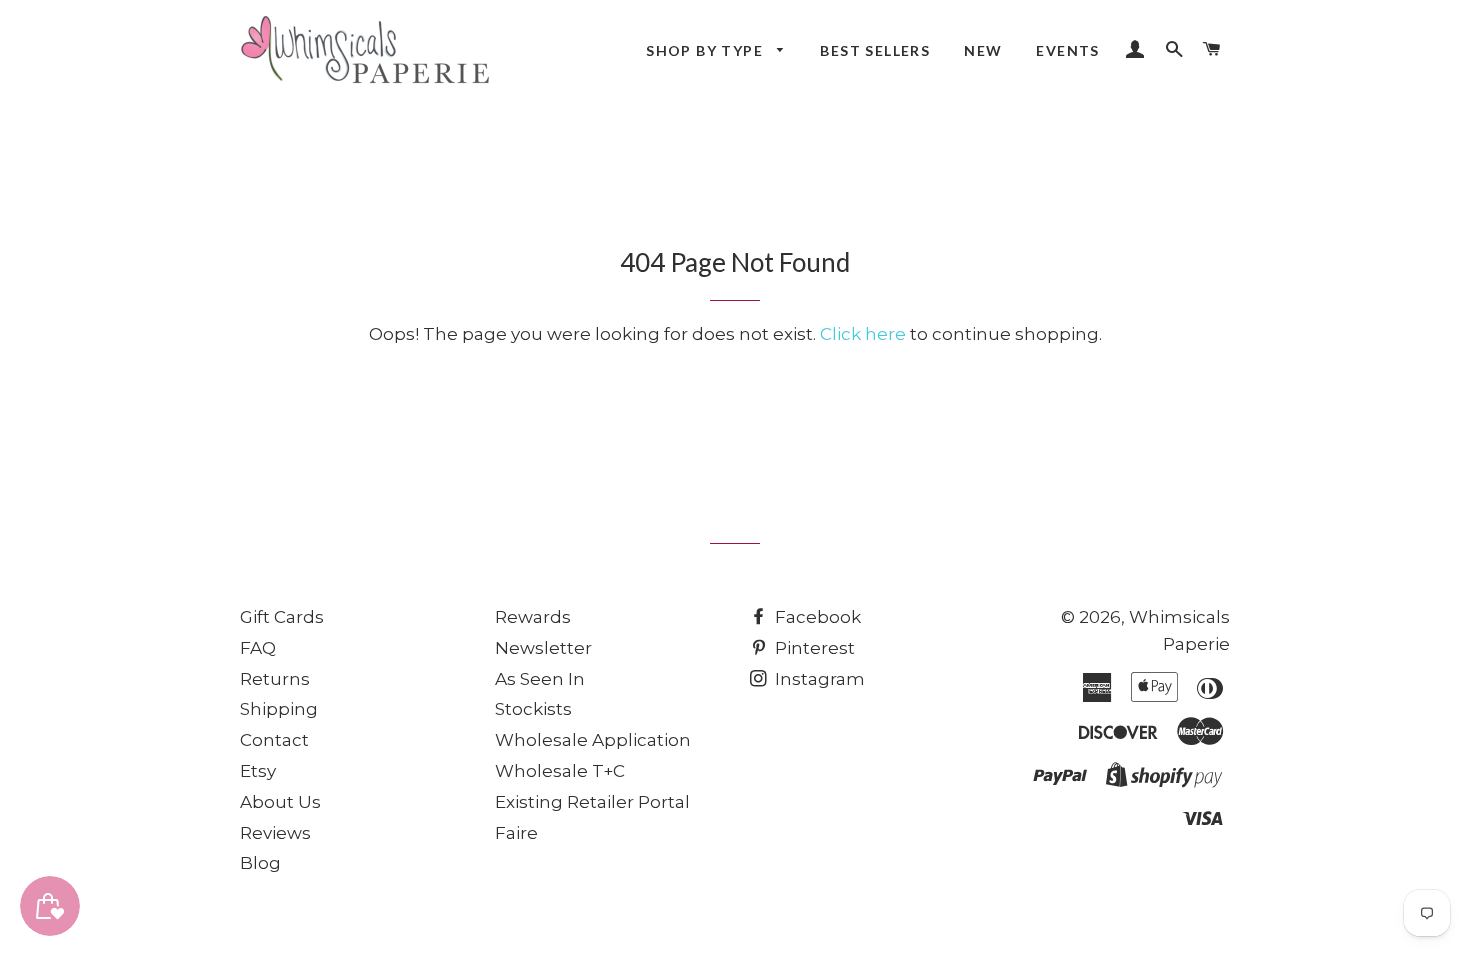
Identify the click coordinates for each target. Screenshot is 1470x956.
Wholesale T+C (560, 771)
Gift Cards (282, 617)
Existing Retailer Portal (592, 802)
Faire (516, 833)
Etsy (258, 771)
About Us (280, 802)
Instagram (818, 679)
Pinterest (813, 648)
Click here (863, 334)
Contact (274, 740)
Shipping (279, 709)
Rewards (533, 617)
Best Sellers (875, 50)
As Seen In (540, 679)
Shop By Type (706, 50)
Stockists (533, 709)
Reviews (275, 833)
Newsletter (543, 648)
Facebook (816, 617)
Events (1067, 50)
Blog (260, 863)
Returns (275, 679)
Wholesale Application (593, 740)
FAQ (258, 648)
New (983, 50)
